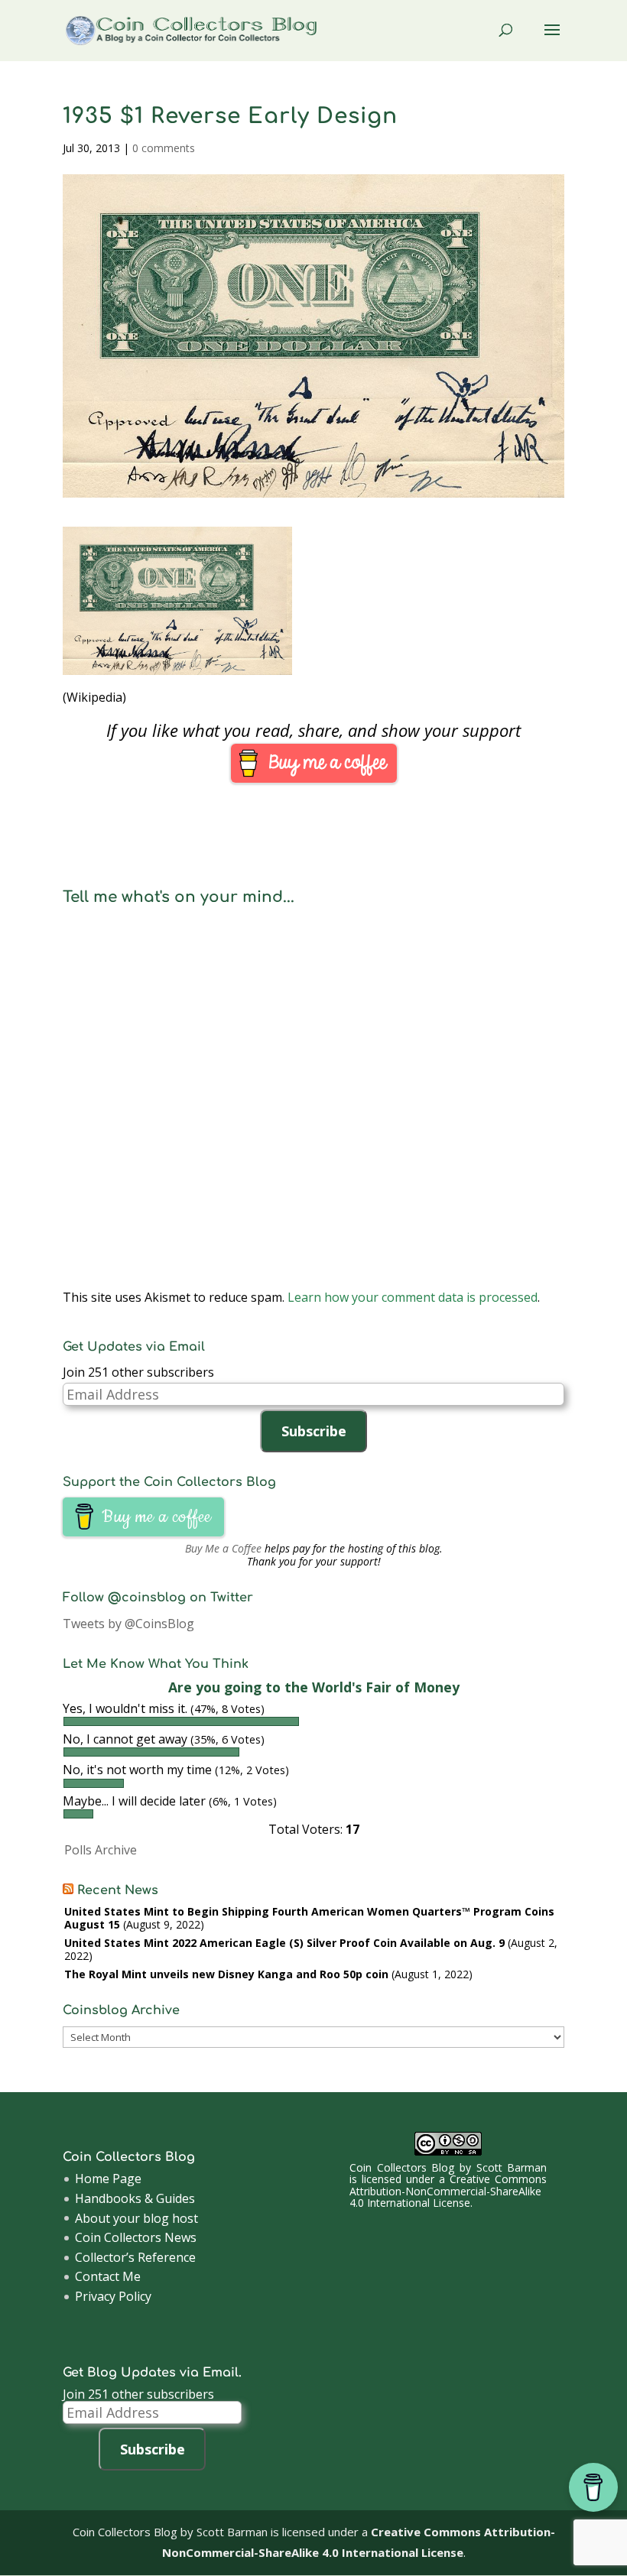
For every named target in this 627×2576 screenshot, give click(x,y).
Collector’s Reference (135, 2257)
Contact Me (108, 2276)
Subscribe (314, 1431)
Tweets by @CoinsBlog (128, 1624)
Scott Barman (512, 2167)
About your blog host (136, 2218)
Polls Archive (101, 1850)
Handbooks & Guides (135, 2198)
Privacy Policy (113, 2296)
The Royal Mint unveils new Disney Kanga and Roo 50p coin (226, 1974)
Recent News (118, 1890)
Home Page (108, 2179)
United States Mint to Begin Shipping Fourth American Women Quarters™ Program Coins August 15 (309, 1918)
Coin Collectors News (136, 2237)
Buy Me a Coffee (223, 1548)
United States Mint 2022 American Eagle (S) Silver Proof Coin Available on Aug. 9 (284, 1943)
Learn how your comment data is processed (413, 1297)
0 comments (164, 148)
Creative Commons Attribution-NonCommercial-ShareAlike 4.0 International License (448, 2191)
